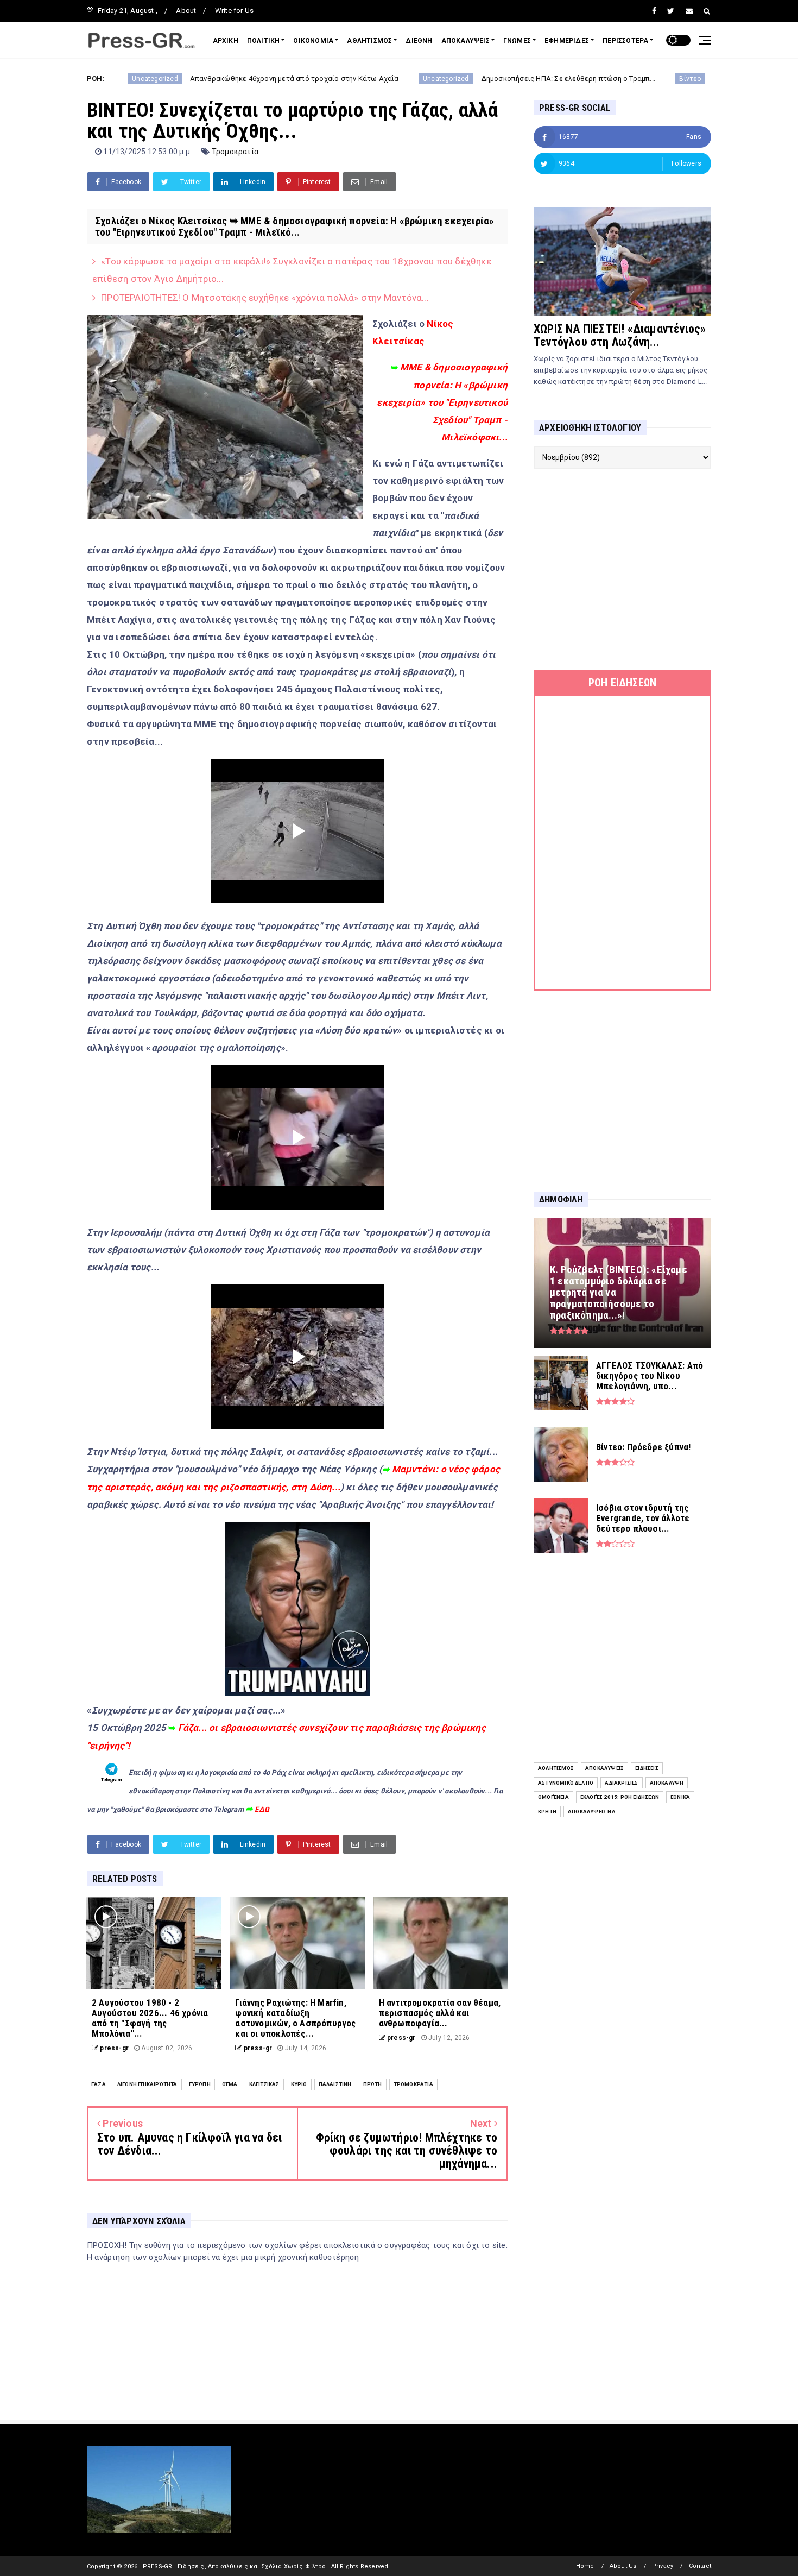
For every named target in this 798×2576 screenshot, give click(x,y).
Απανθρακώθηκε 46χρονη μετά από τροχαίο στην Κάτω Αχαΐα (158, 78)
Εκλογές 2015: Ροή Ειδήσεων (620, 1797)
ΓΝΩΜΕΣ (517, 41)
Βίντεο (554, 79)
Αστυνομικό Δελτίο (566, 1783)
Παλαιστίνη (335, 2084)
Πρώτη (373, 2084)
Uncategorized (309, 79)
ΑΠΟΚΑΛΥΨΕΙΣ (465, 41)
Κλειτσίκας (264, 2084)
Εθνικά (680, 1797)
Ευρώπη (200, 2084)
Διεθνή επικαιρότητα (147, 2084)
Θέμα (230, 2084)
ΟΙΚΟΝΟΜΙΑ (313, 41)
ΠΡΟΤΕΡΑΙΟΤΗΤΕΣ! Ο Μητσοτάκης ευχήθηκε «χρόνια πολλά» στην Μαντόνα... (265, 298)
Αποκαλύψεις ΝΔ (591, 1812)
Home (585, 2566)
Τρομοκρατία (235, 152)
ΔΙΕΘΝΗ (419, 41)
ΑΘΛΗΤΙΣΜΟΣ (369, 41)
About (186, 11)
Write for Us (234, 11)
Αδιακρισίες (621, 1783)
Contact (700, 2566)
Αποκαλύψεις (604, 1768)
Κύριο (299, 2084)
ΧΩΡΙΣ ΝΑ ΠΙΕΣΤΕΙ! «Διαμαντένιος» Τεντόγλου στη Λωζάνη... (620, 335)
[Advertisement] (622, 569)
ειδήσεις (647, 1768)
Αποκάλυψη (667, 1783)
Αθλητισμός (556, 1768)
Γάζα (99, 2084)
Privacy (663, 2566)
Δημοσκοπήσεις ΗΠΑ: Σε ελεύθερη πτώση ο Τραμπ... (431, 78)
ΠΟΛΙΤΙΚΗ (264, 41)
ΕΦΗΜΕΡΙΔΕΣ (567, 41)
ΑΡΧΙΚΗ (226, 41)
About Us (623, 2566)
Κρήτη (547, 1812)
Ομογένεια (553, 1797)
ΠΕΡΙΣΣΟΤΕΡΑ (625, 41)
